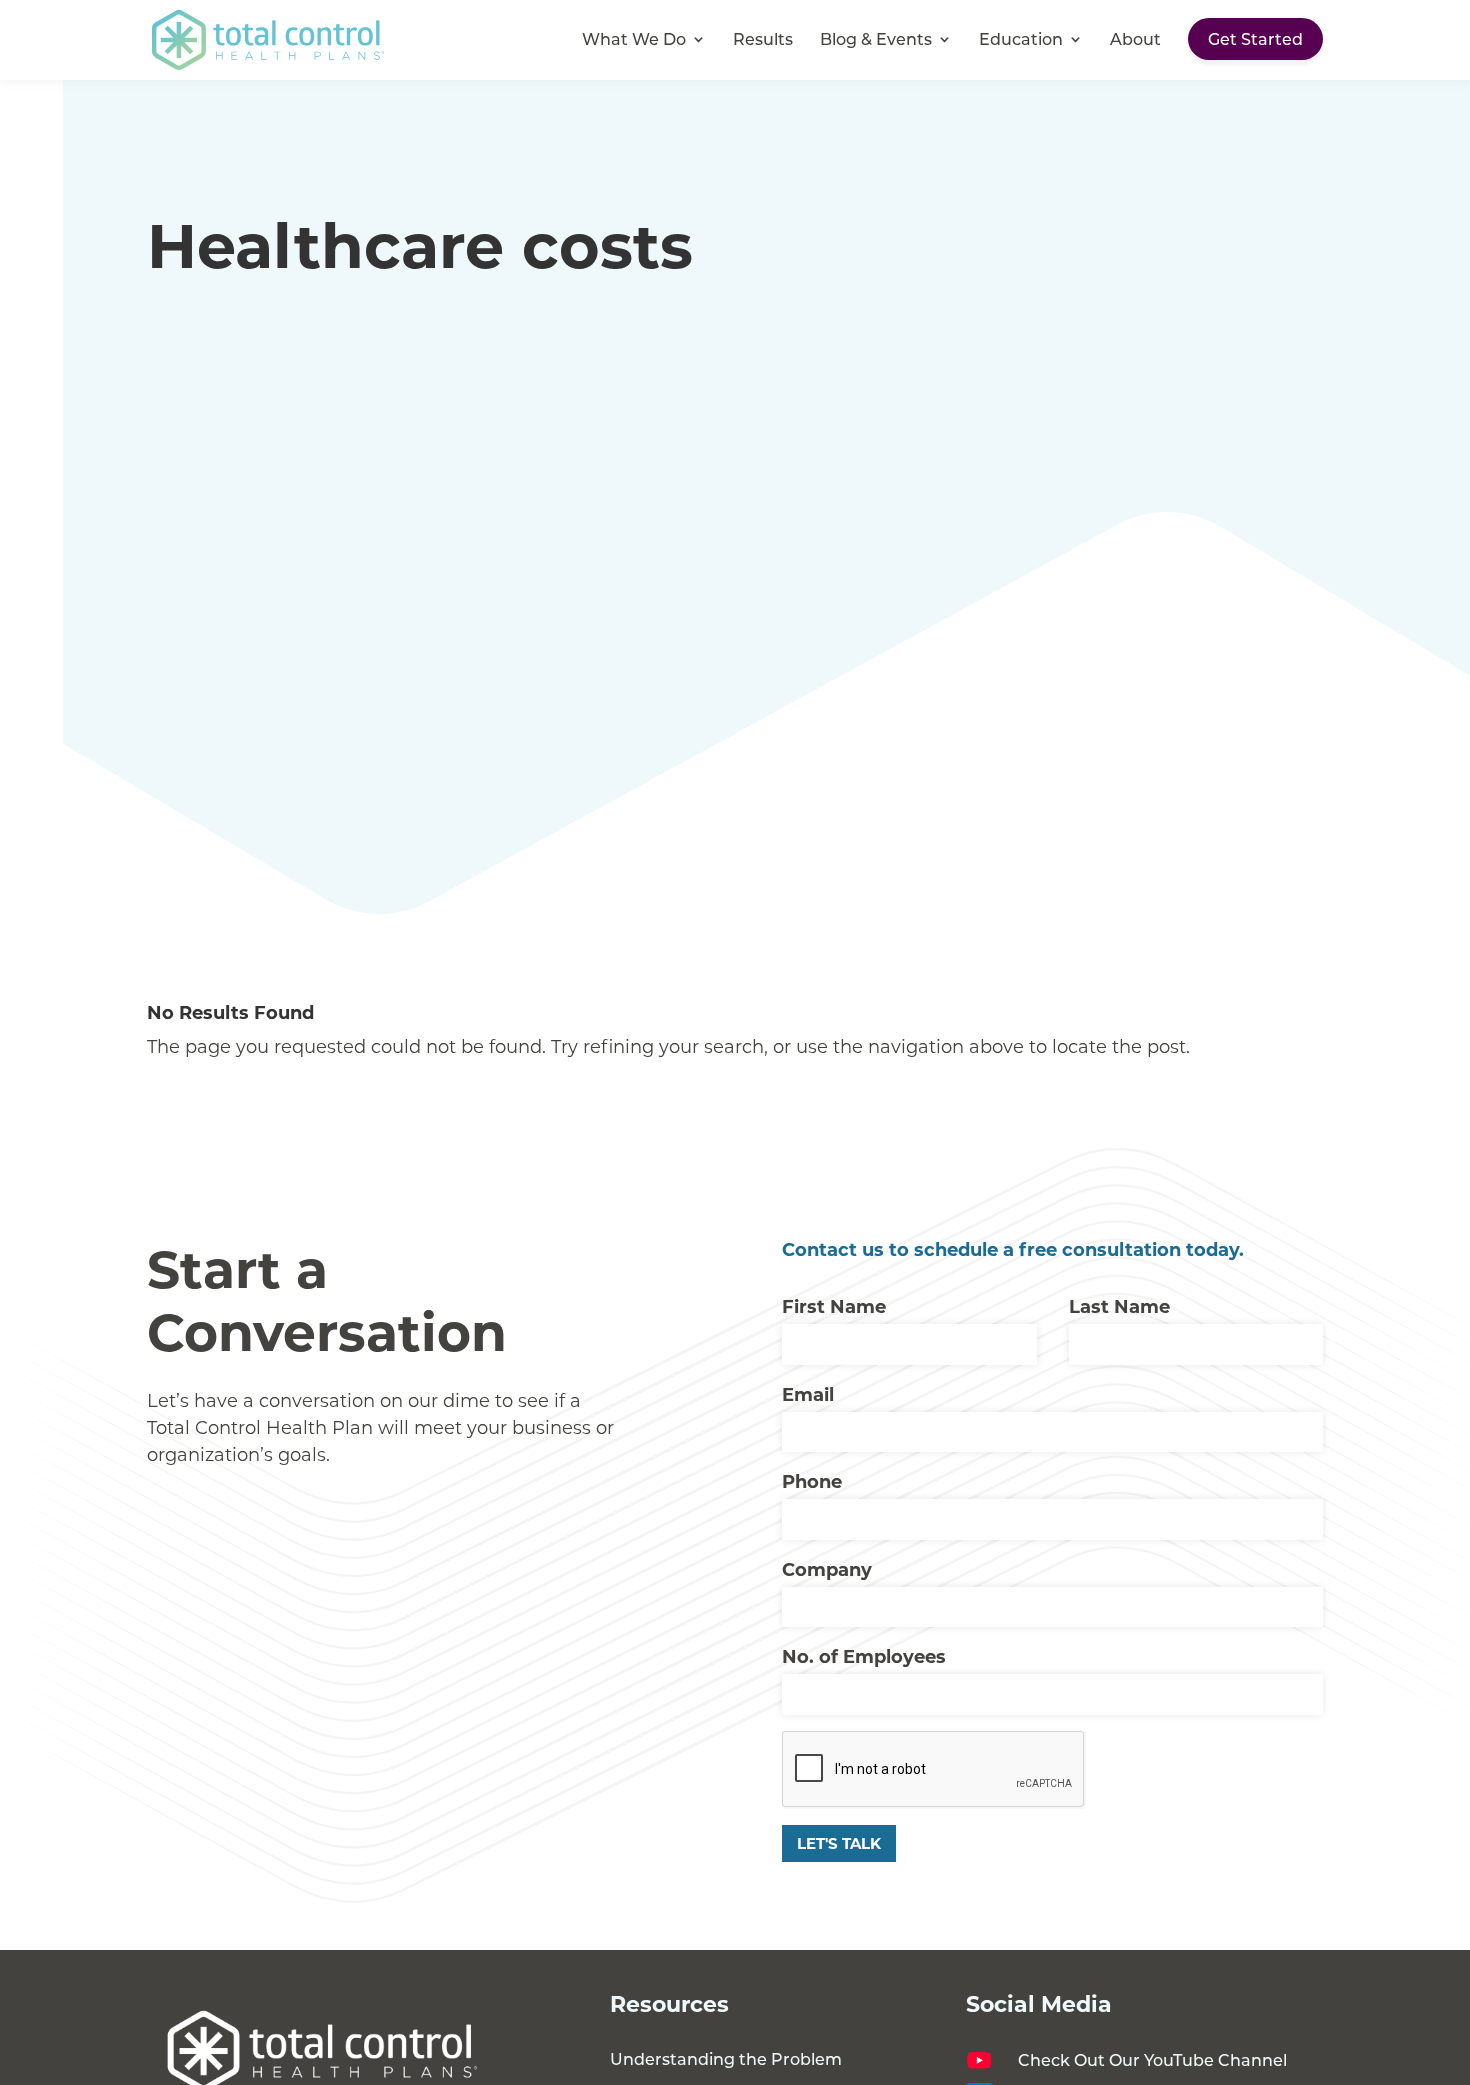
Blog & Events (876, 40)
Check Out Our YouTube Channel (1152, 2059)
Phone (812, 1481)
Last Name (1119, 1306)
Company (827, 1569)
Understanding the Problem (726, 2058)
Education (1021, 40)
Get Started (1255, 38)
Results (763, 40)
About (1135, 40)
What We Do (634, 40)
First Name (834, 1306)
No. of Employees (864, 1656)
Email (808, 1394)
